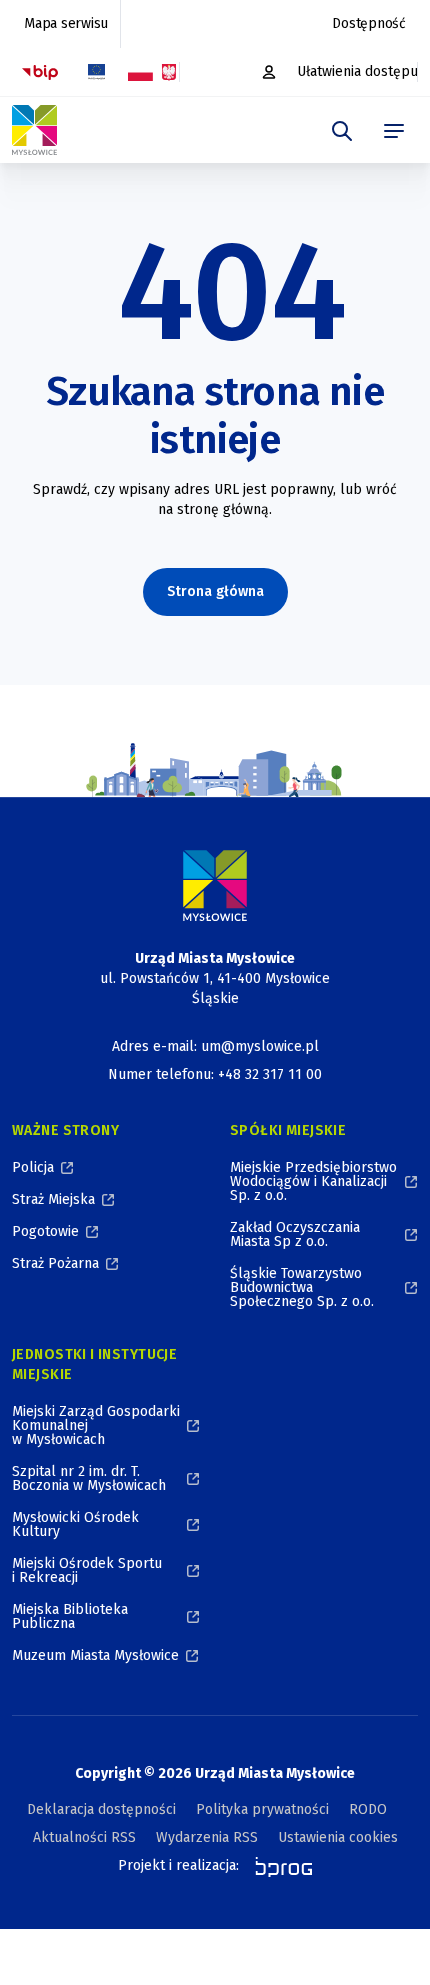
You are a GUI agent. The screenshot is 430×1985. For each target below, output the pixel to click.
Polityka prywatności (262, 1809)
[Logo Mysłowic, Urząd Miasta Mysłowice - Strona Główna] (34, 130)
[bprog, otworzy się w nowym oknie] (277, 1866)
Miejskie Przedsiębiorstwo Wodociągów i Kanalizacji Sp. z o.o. (313, 1181)
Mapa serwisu (66, 23)
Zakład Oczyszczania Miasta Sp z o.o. (295, 1234)
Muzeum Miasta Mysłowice (95, 1655)
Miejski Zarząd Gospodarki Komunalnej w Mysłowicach (96, 1425)
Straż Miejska (53, 1199)
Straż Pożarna (55, 1263)
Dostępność (369, 23)
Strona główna (215, 591)
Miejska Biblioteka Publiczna (70, 1616)
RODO (368, 1809)
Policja (33, 1167)
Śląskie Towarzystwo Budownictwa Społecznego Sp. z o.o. (302, 1287)
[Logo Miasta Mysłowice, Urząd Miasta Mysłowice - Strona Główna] (215, 885)
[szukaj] (342, 131)
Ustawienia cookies (338, 1837)
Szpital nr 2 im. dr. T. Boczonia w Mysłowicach (89, 1478)
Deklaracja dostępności (101, 1809)
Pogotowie (45, 1231)
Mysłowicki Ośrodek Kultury (75, 1524)
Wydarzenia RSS (207, 1837)
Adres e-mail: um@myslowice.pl (215, 1046)
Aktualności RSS (84, 1837)
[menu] (394, 131)
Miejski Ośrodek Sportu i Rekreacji (87, 1570)
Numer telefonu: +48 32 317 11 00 (215, 1074)
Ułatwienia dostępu (357, 71)
